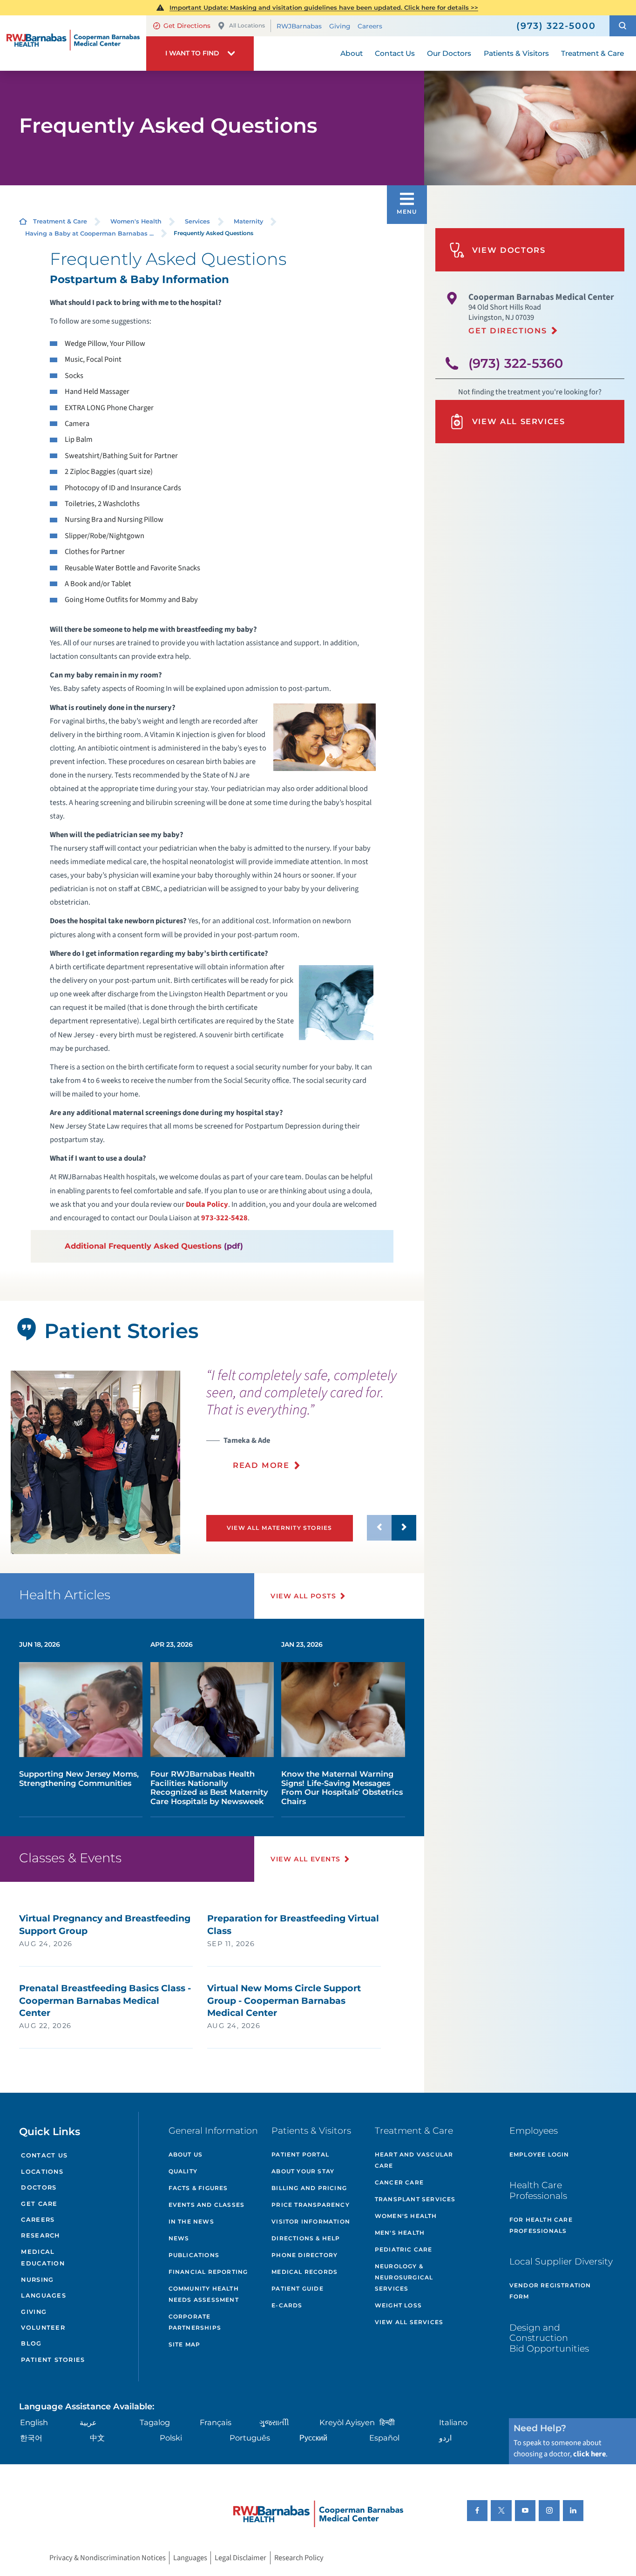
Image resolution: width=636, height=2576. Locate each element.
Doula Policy (207, 1204)
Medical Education (43, 2258)
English (34, 2422)
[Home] (73, 43)
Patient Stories (53, 2360)
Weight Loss (398, 2305)
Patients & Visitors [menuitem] (516, 53)
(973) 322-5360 (516, 363)
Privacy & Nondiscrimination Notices (108, 2558)
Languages (43, 2295)
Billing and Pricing (309, 2188)
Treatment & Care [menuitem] (592, 53)
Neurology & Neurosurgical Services (404, 2277)
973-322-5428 (224, 1218)
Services (197, 221)
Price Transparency (311, 2205)
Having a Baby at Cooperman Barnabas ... (89, 233)
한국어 (31, 2438)
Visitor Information (311, 2221)
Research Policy (299, 2558)
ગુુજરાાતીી (274, 2422)
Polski (171, 2438)
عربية (88, 2422)
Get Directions (187, 26)
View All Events (305, 1859)
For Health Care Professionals (541, 2225)
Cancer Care (399, 2182)
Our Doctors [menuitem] (449, 53)
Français (216, 2422)
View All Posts (303, 1596)
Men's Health (400, 2233)
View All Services (519, 421)
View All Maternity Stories (280, 1528)
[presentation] (311, 1425)
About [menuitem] (352, 53)
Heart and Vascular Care (414, 2160)
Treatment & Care (60, 221)
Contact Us (44, 2155)
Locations (42, 2172)
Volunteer (43, 2328)
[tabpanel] (95, 1462)
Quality (183, 2171)
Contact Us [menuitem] (395, 53)
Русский (313, 2438)
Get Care (39, 2204)
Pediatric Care (404, 2249)
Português (250, 2438)
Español (384, 2438)
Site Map (185, 2344)
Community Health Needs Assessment (204, 2294)
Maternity (248, 221)
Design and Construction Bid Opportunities (549, 2338)
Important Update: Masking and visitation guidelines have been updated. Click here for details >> (324, 7)
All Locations (247, 25)
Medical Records (304, 2272)
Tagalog (155, 2422)
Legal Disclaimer (240, 2558)
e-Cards (287, 2305)
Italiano (453, 2422)
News (179, 2238)
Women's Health (136, 221)
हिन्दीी (387, 2422)
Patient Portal (300, 2154)
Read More (261, 1465)
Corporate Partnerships (195, 2322)
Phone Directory (304, 2255)
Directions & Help (306, 2238)
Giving (340, 26)
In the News (191, 2221)
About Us (186, 2154)
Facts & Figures (198, 2188)
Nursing (37, 2280)
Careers (370, 26)
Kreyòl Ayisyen (347, 2422)
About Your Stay (303, 2171)
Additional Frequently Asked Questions (143, 1246)
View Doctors (509, 250)
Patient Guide (298, 2289)
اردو (445, 2438)
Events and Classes (207, 2205)
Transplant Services (415, 2199)
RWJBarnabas (299, 26)
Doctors (39, 2187)
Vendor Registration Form (550, 2291)
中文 (97, 2438)
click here (589, 2454)
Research (40, 2235)
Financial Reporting (208, 2272)
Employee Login (539, 2154)
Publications (194, 2255)
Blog (31, 2343)
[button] (623, 26)
